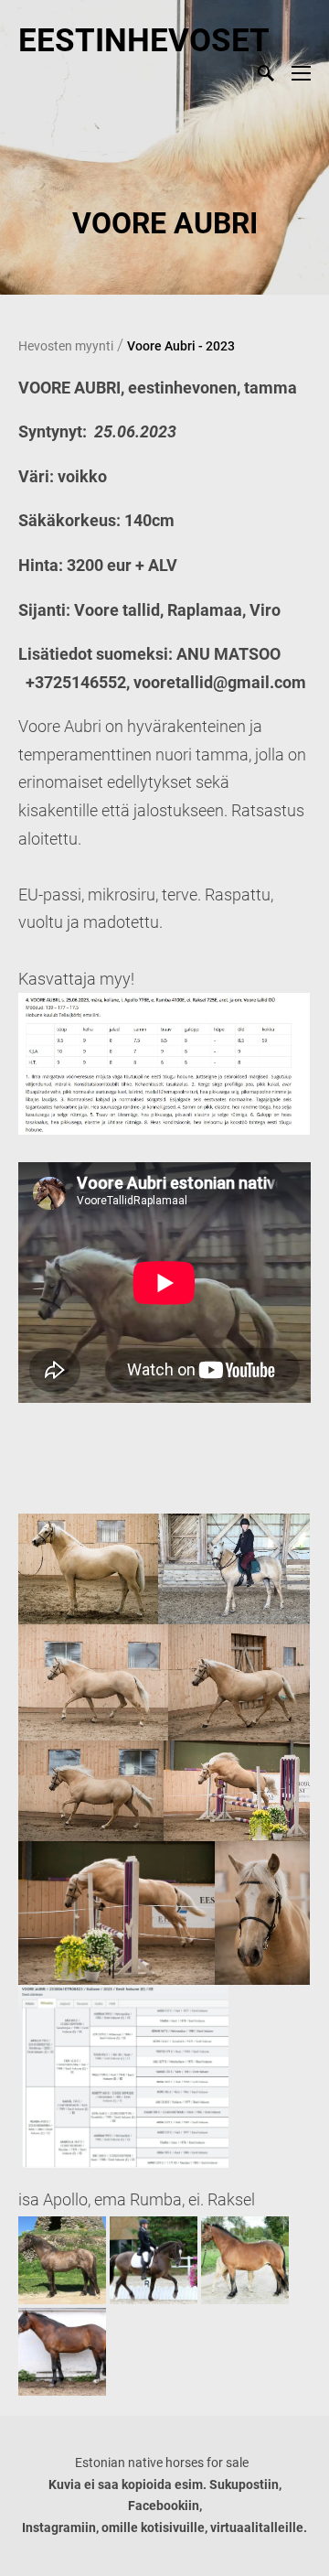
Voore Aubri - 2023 (181, 346)
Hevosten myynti (66, 346)
